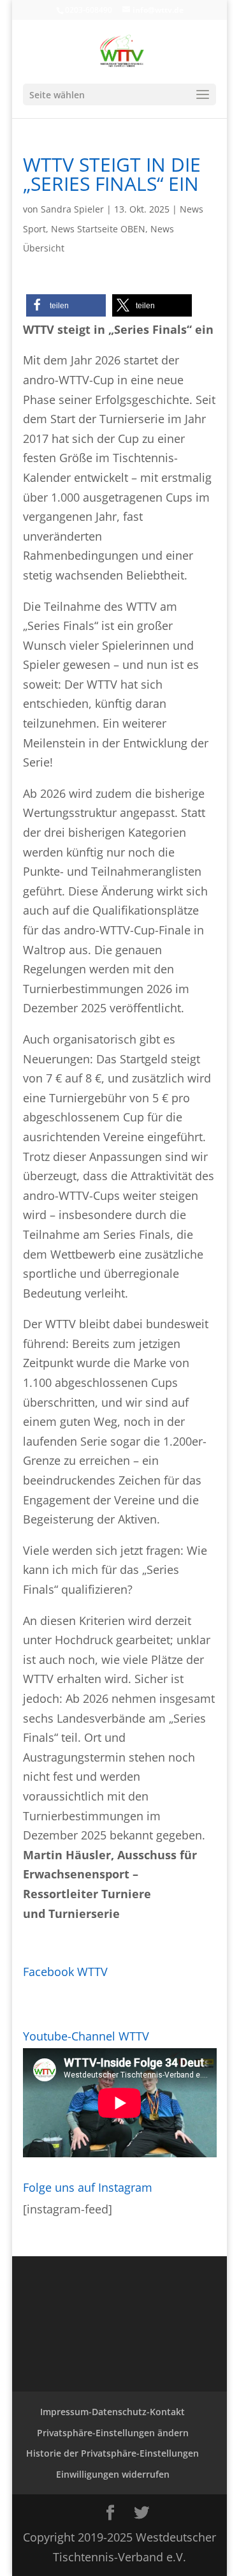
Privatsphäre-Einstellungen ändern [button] (113, 2433)
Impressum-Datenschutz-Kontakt (112, 2412)
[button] (66, 305)
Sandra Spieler (72, 209)
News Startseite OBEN (98, 229)
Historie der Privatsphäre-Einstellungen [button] (112, 2453)
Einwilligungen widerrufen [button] (113, 2474)
